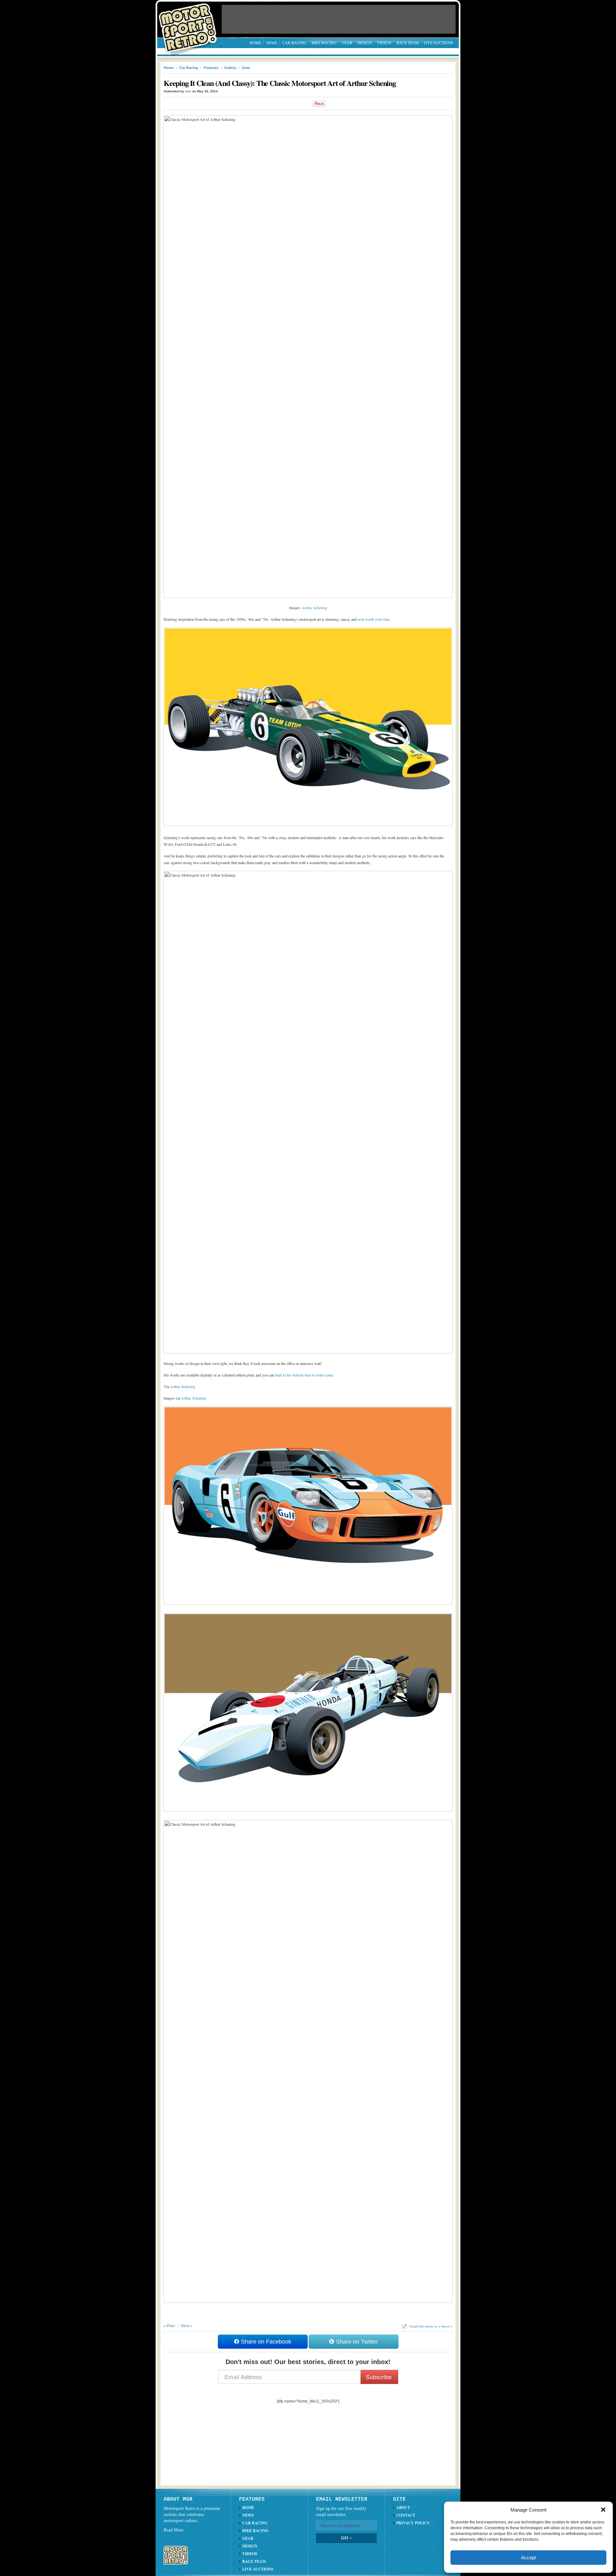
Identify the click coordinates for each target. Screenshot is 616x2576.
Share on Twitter (356, 2342)
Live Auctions (438, 43)
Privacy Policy (413, 2523)
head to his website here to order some (304, 1375)
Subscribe (379, 2377)
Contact (406, 2515)
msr (188, 91)
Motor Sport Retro (191, 23)
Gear (347, 43)
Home (255, 43)
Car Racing (294, 43)
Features (211, 68)
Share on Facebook (265, 2342)
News (272, 43)
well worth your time (374, 619)
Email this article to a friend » (431, 2326)
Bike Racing (324, 43)
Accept (528, 2558)
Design (365, 43)
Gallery (230, 68)
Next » (187, 2326)
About (403, 2508)
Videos (384, 43)
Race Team (408, 43)
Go (346, 2538)
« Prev (169, 2326)
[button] (603, 2510)
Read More (174, 2530)
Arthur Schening (315, 608)
